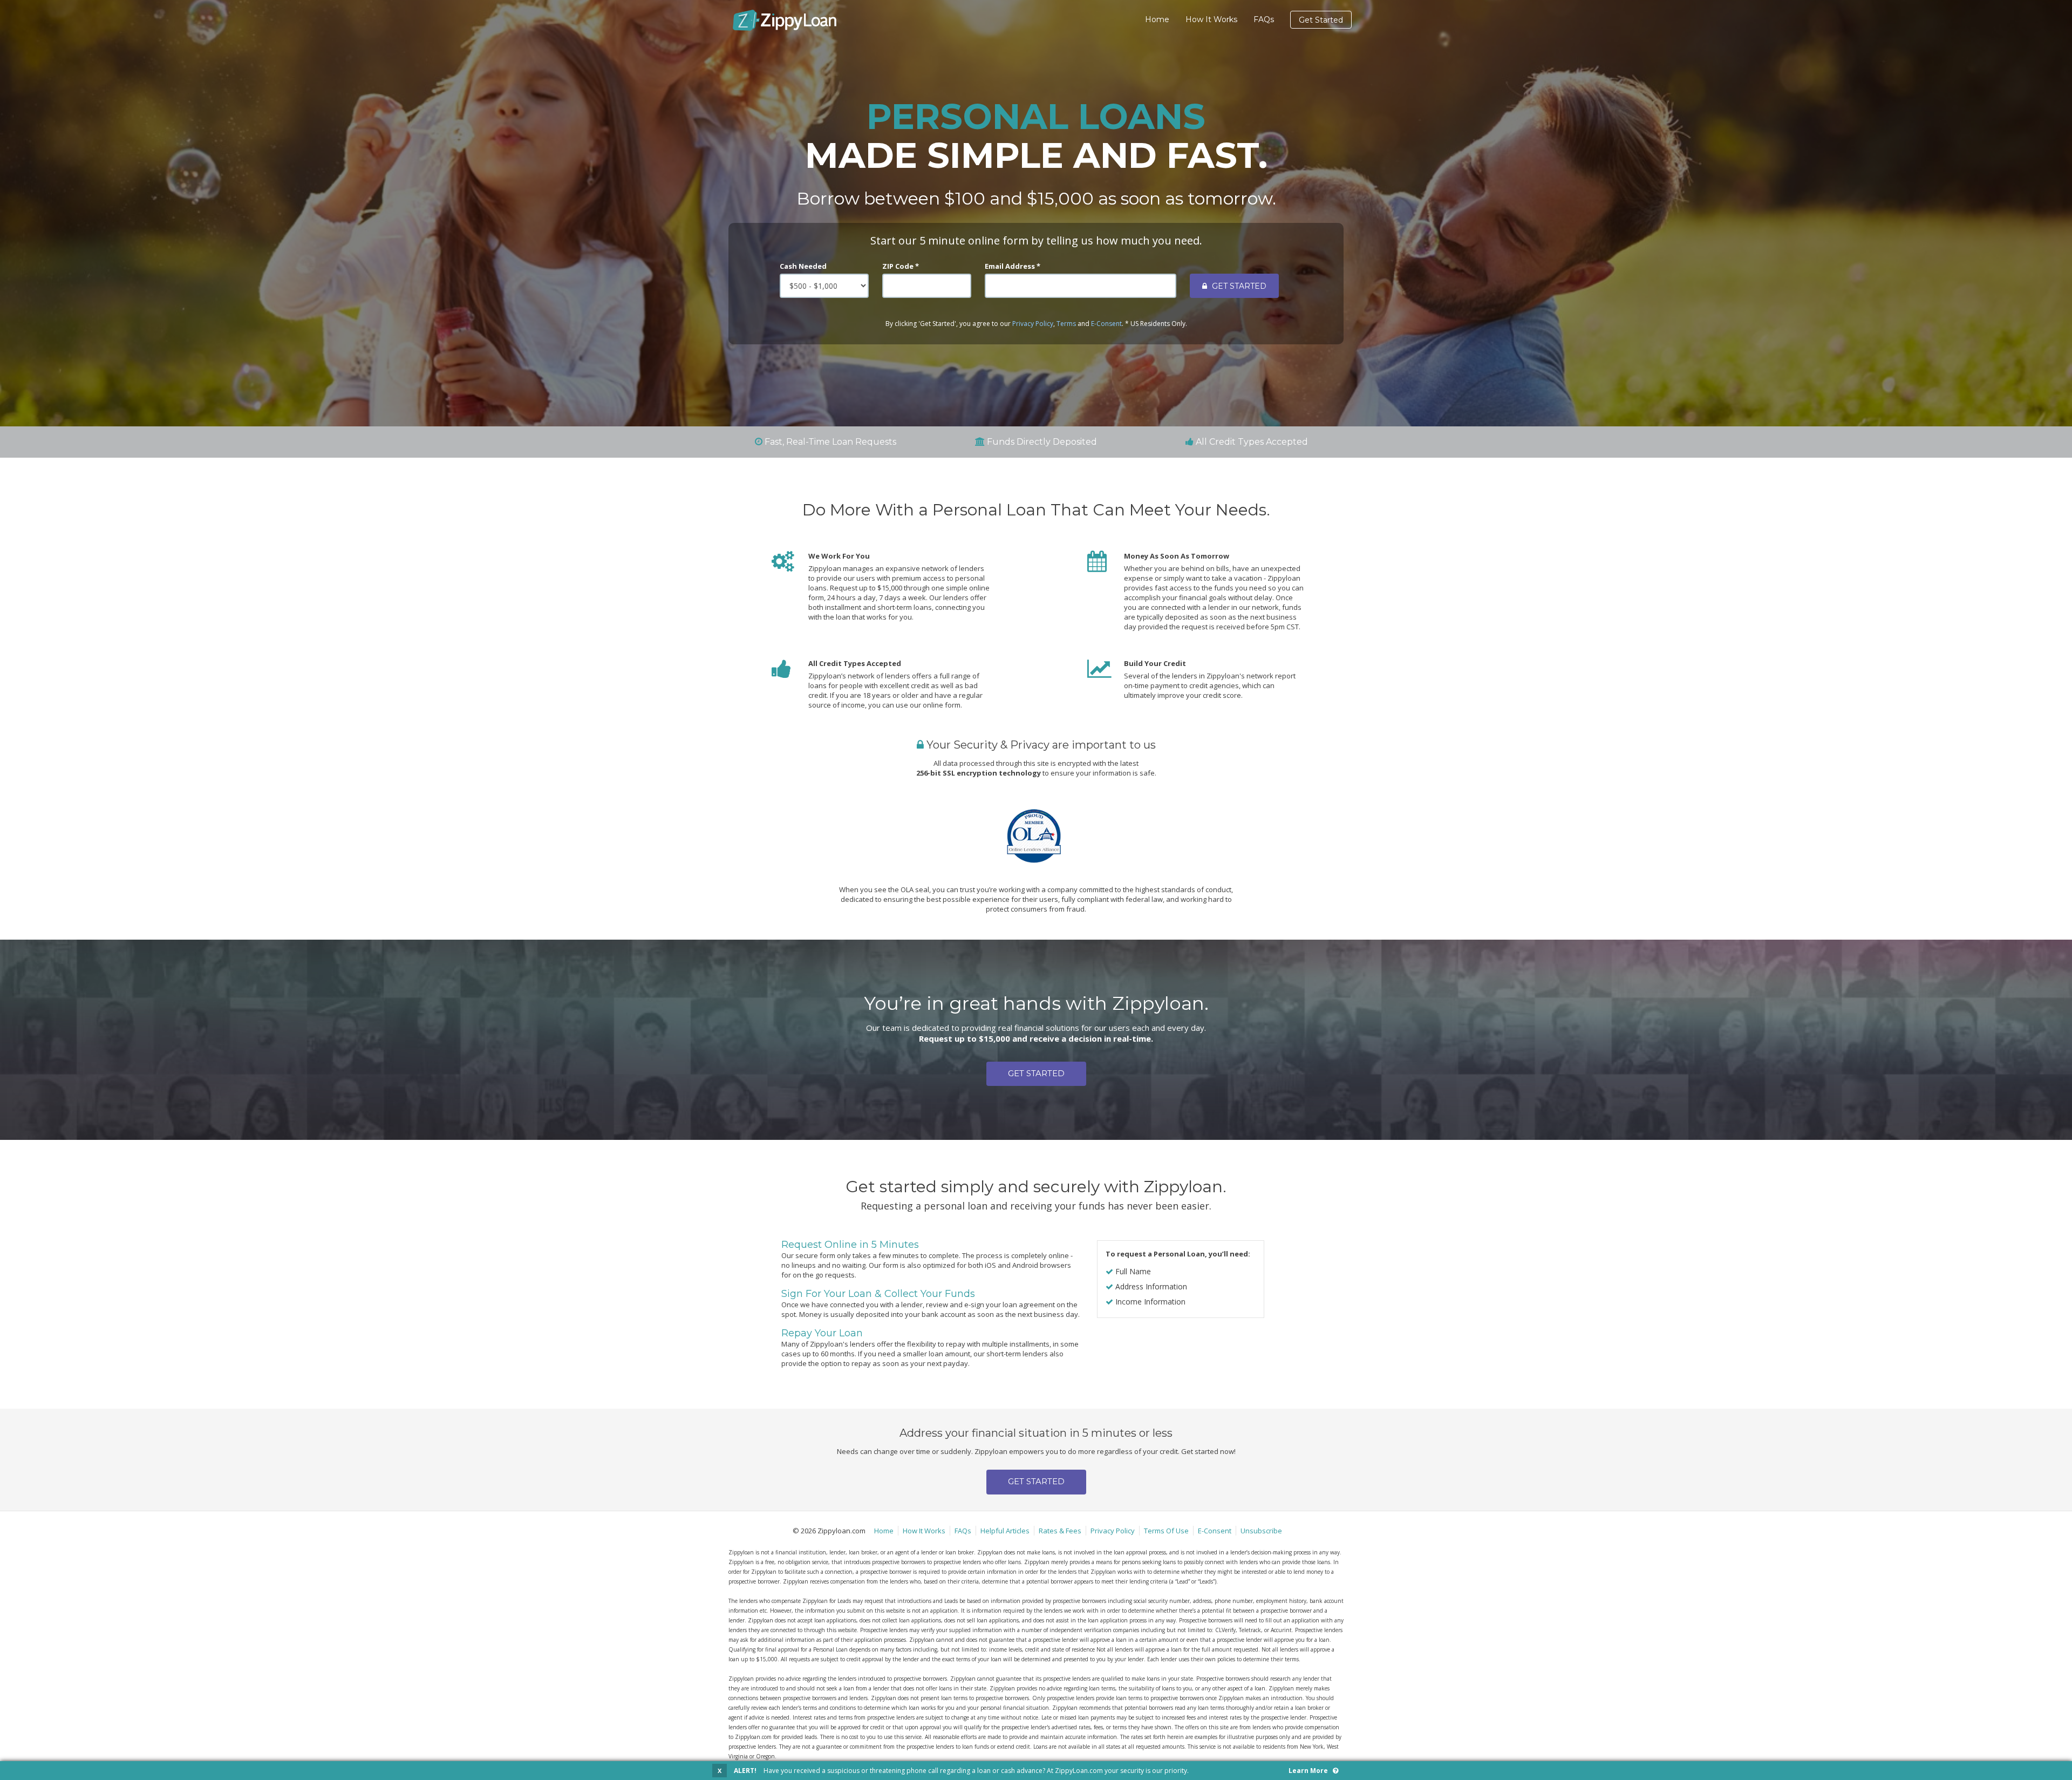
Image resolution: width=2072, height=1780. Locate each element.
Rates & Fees (1060, 1531)
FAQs (1264, 19)
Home (1157, 19)
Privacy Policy (1033, 324)
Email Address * (1013, 266)
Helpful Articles (1005, 1531)
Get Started (1321, 20)
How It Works (1211, 19)
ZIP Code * (901, 266)
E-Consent (1106, 324)
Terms (1066, 324)
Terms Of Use (1166, 1531)
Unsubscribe (1261, 1531)
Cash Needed (803, 266)
